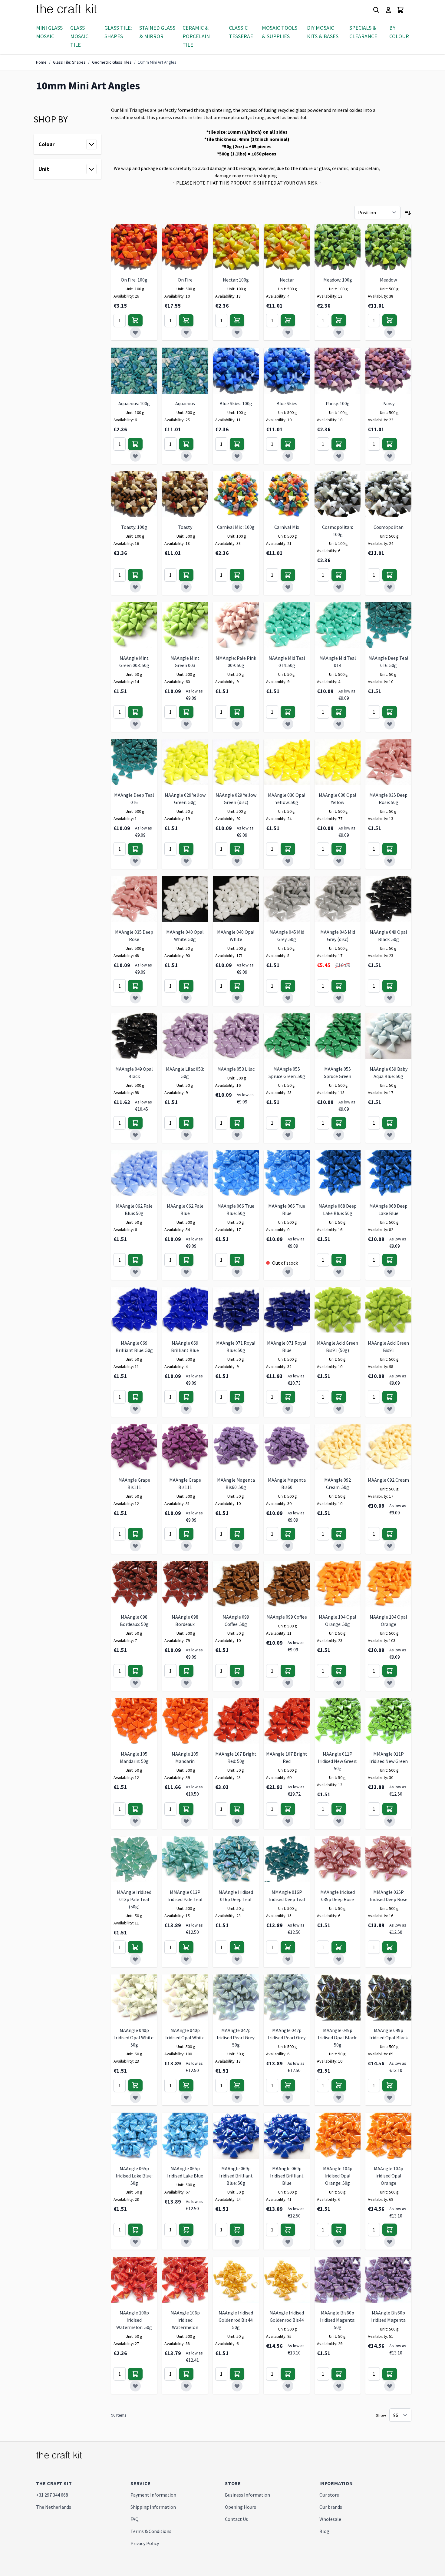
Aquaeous (185, 403)
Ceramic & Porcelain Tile (196, 36)
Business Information (247, 2495)
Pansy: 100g (338, 403)
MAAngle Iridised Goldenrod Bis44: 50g (236, 2320)
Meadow (388, 280)
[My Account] (388, 10)
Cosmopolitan (389, 527)
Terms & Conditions (151, 2531)
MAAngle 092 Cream (388, 1480)
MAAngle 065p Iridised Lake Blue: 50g (134, 2176)
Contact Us (236, 2519)
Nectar (287, 280)
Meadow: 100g (338, 280)
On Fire (185, 280)
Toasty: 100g (134, 527)
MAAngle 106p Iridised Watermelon (185, 2320)
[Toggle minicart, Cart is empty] (400, 10)
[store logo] (74, 10)
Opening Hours (241, 2507)
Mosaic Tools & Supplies (280, 32)
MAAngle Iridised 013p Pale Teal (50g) (134, 1899)
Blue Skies (287, 403)
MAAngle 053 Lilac (236, 1069)
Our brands (331, 2507)
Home (41, 62)
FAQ (135, 2519)
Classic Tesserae (241, 32)
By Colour (399, 32)
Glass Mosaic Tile (79, 36)
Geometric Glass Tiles (112, 62)
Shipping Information (153, 2507)
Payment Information (153, 2495)
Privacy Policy (145, 2543)
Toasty (185, 527)
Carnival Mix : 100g (236, 527)
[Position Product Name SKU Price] (377, 212)
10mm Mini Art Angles (157, 62)
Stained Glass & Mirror (157, 32)
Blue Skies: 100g (236, 403)
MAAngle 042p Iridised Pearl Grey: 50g (236, 2037)
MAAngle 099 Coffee (287, 1617)
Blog (324, 2531)
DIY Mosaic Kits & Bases (323, 32)
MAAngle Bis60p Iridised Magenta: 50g (338, 2320)
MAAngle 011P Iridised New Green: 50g (338, 1761)
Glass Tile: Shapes (118, 32)
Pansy (388, 403)
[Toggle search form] (376, 10)
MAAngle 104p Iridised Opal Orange (389, 2176)
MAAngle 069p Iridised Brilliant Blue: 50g (236, 2176)
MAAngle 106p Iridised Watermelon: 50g (134, 2320)
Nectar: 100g (236, 280)
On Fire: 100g (134, 280)
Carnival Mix (287, 527)
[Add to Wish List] (135, 332)
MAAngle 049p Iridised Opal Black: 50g (338, 2037)
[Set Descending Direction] (408, 212)
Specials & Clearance (363, 32)
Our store (329, 2495)
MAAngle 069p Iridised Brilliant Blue (287, 2176)
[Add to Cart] (135, 320)
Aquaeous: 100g (134, 403)
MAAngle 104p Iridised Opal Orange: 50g (338, 2176)
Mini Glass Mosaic (49, 32)
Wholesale (330, 2519)
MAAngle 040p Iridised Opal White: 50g (134, 2037)
